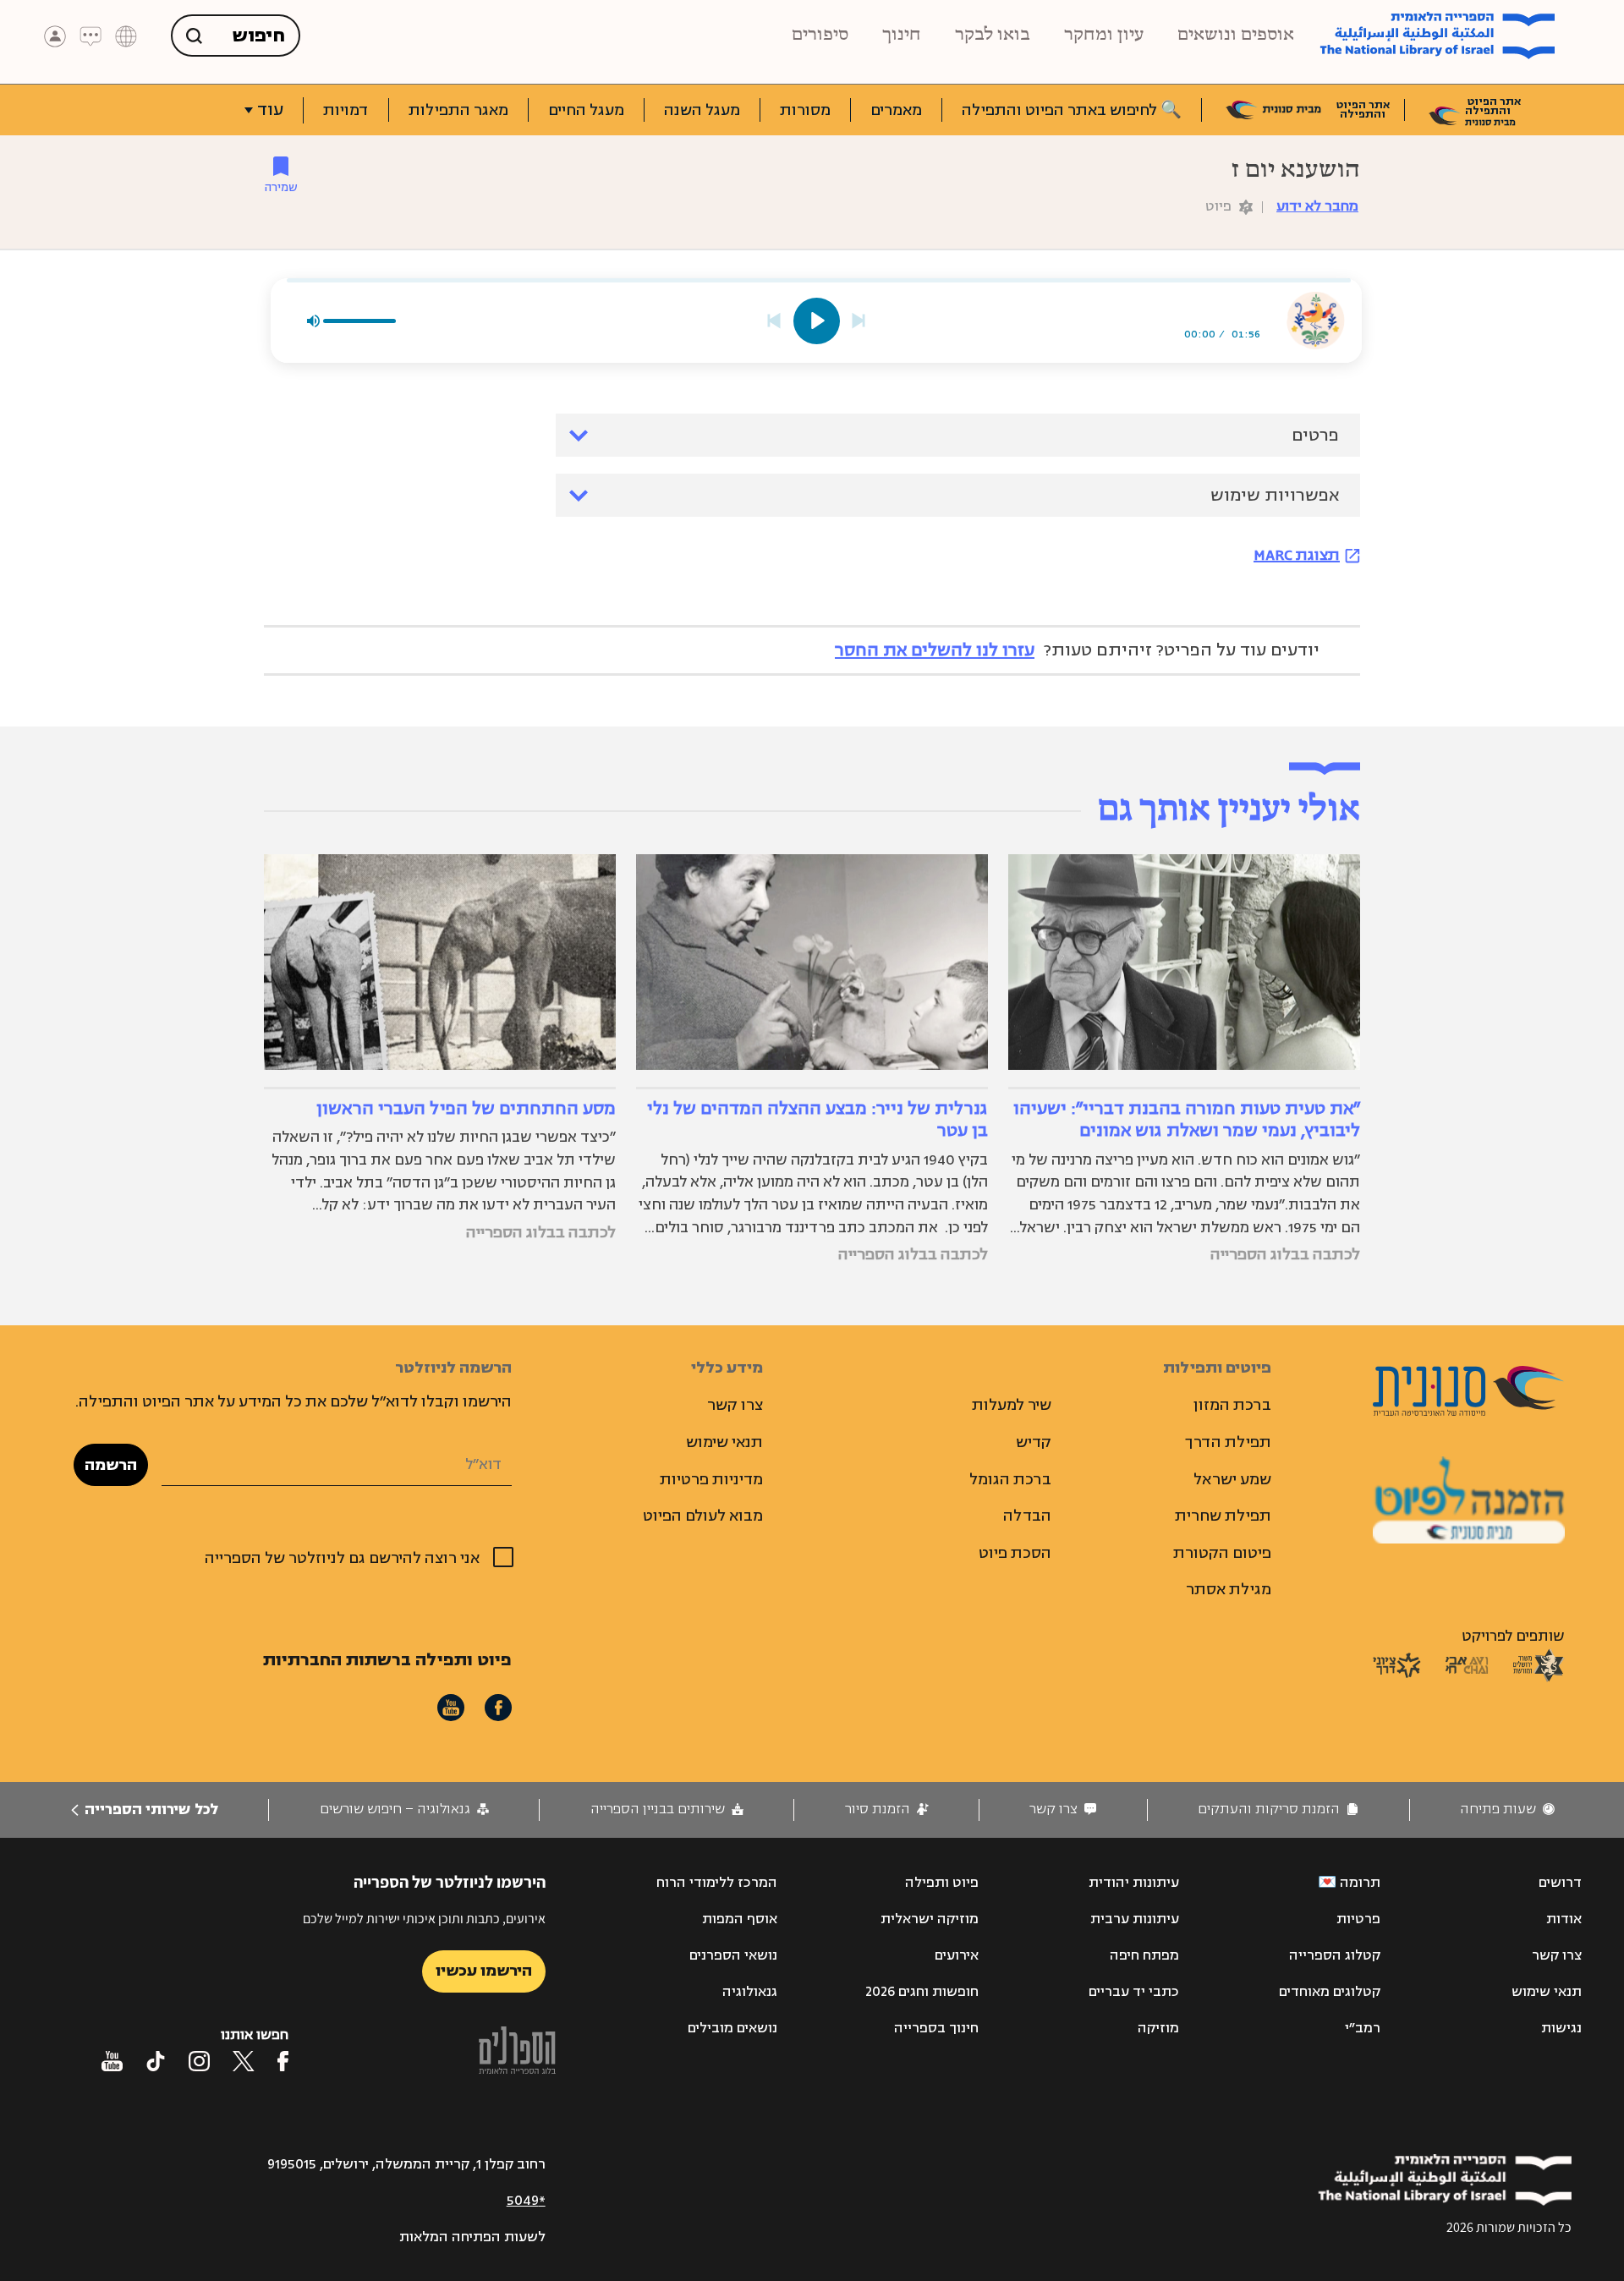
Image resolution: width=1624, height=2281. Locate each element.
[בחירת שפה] (126, 36)
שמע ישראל (1232, 1479)
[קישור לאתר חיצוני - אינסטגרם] (199, 2061)
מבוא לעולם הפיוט (703, 1516)
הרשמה (111, 1465)
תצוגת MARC (1297, 555)
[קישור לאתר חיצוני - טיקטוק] (156, 2061)
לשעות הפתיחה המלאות (472, 2237)
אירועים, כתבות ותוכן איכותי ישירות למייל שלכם (424, 1919)
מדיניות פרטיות (711, 1479)
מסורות (805, 110)
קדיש (1034, 1442)
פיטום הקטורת (1222, 1553)
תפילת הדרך (1228, 1442)
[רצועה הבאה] (859, 321)
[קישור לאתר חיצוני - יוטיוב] (112, 2061)
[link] (1507, 1809)
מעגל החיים (586, 110)
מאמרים (896, 110)
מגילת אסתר (1229, 1589)
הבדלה (1027, 1516)
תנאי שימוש (724, 1442)
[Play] (817, 321)
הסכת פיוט (1015, 1553)
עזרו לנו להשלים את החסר (935, 650)
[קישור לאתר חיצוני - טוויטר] (244, 2061)
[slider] (819, 280)
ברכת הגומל (1010, 1479)
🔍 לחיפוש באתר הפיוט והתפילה (1072, 110)
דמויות (346, 110)
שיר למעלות (1012, 1405)
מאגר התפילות (458, 110)
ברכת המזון (1232, 1405)
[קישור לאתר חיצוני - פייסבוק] (283, 2061)
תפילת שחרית (1223, 1516)
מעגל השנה (702, 110)
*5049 (526, 2201)
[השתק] (313, 321)
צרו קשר (735, 1405)
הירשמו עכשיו (484, 1971)
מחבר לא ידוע (1317, 206)
